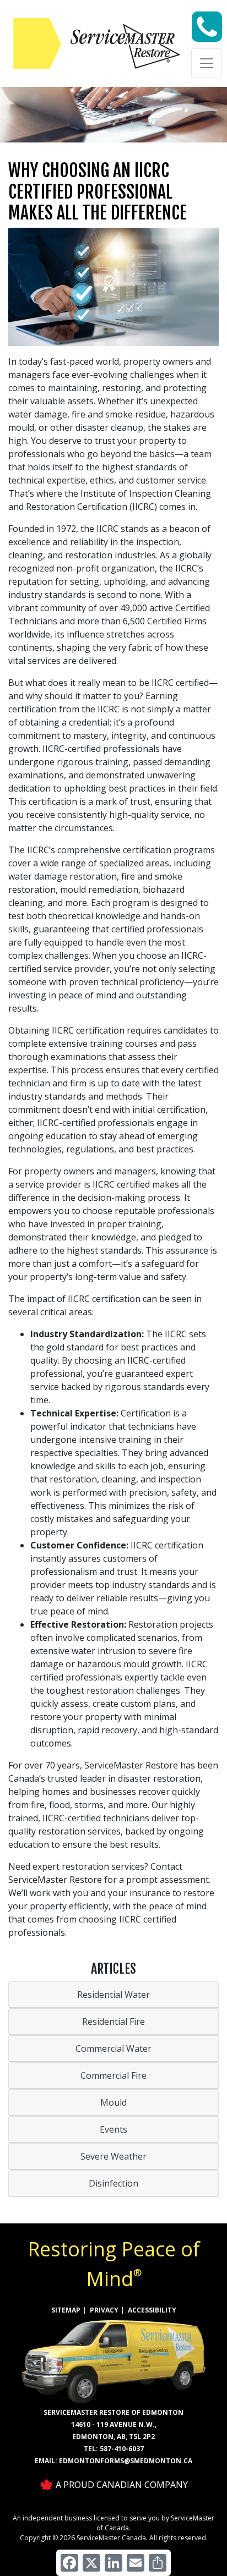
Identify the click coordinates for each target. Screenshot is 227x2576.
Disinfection (113, 2183)
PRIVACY (104, 2310)
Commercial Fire (113, 2075)
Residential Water (113, 1995)
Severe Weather (113, 2156)
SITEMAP (66, 2310)
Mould (113, 2102)
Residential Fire (113, 2022)
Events (113, 2129)
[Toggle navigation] (207, 63)
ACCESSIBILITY (152, 2310)
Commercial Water (113, 2048)
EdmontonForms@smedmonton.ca (126, 2461)
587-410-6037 (122, 2449)
